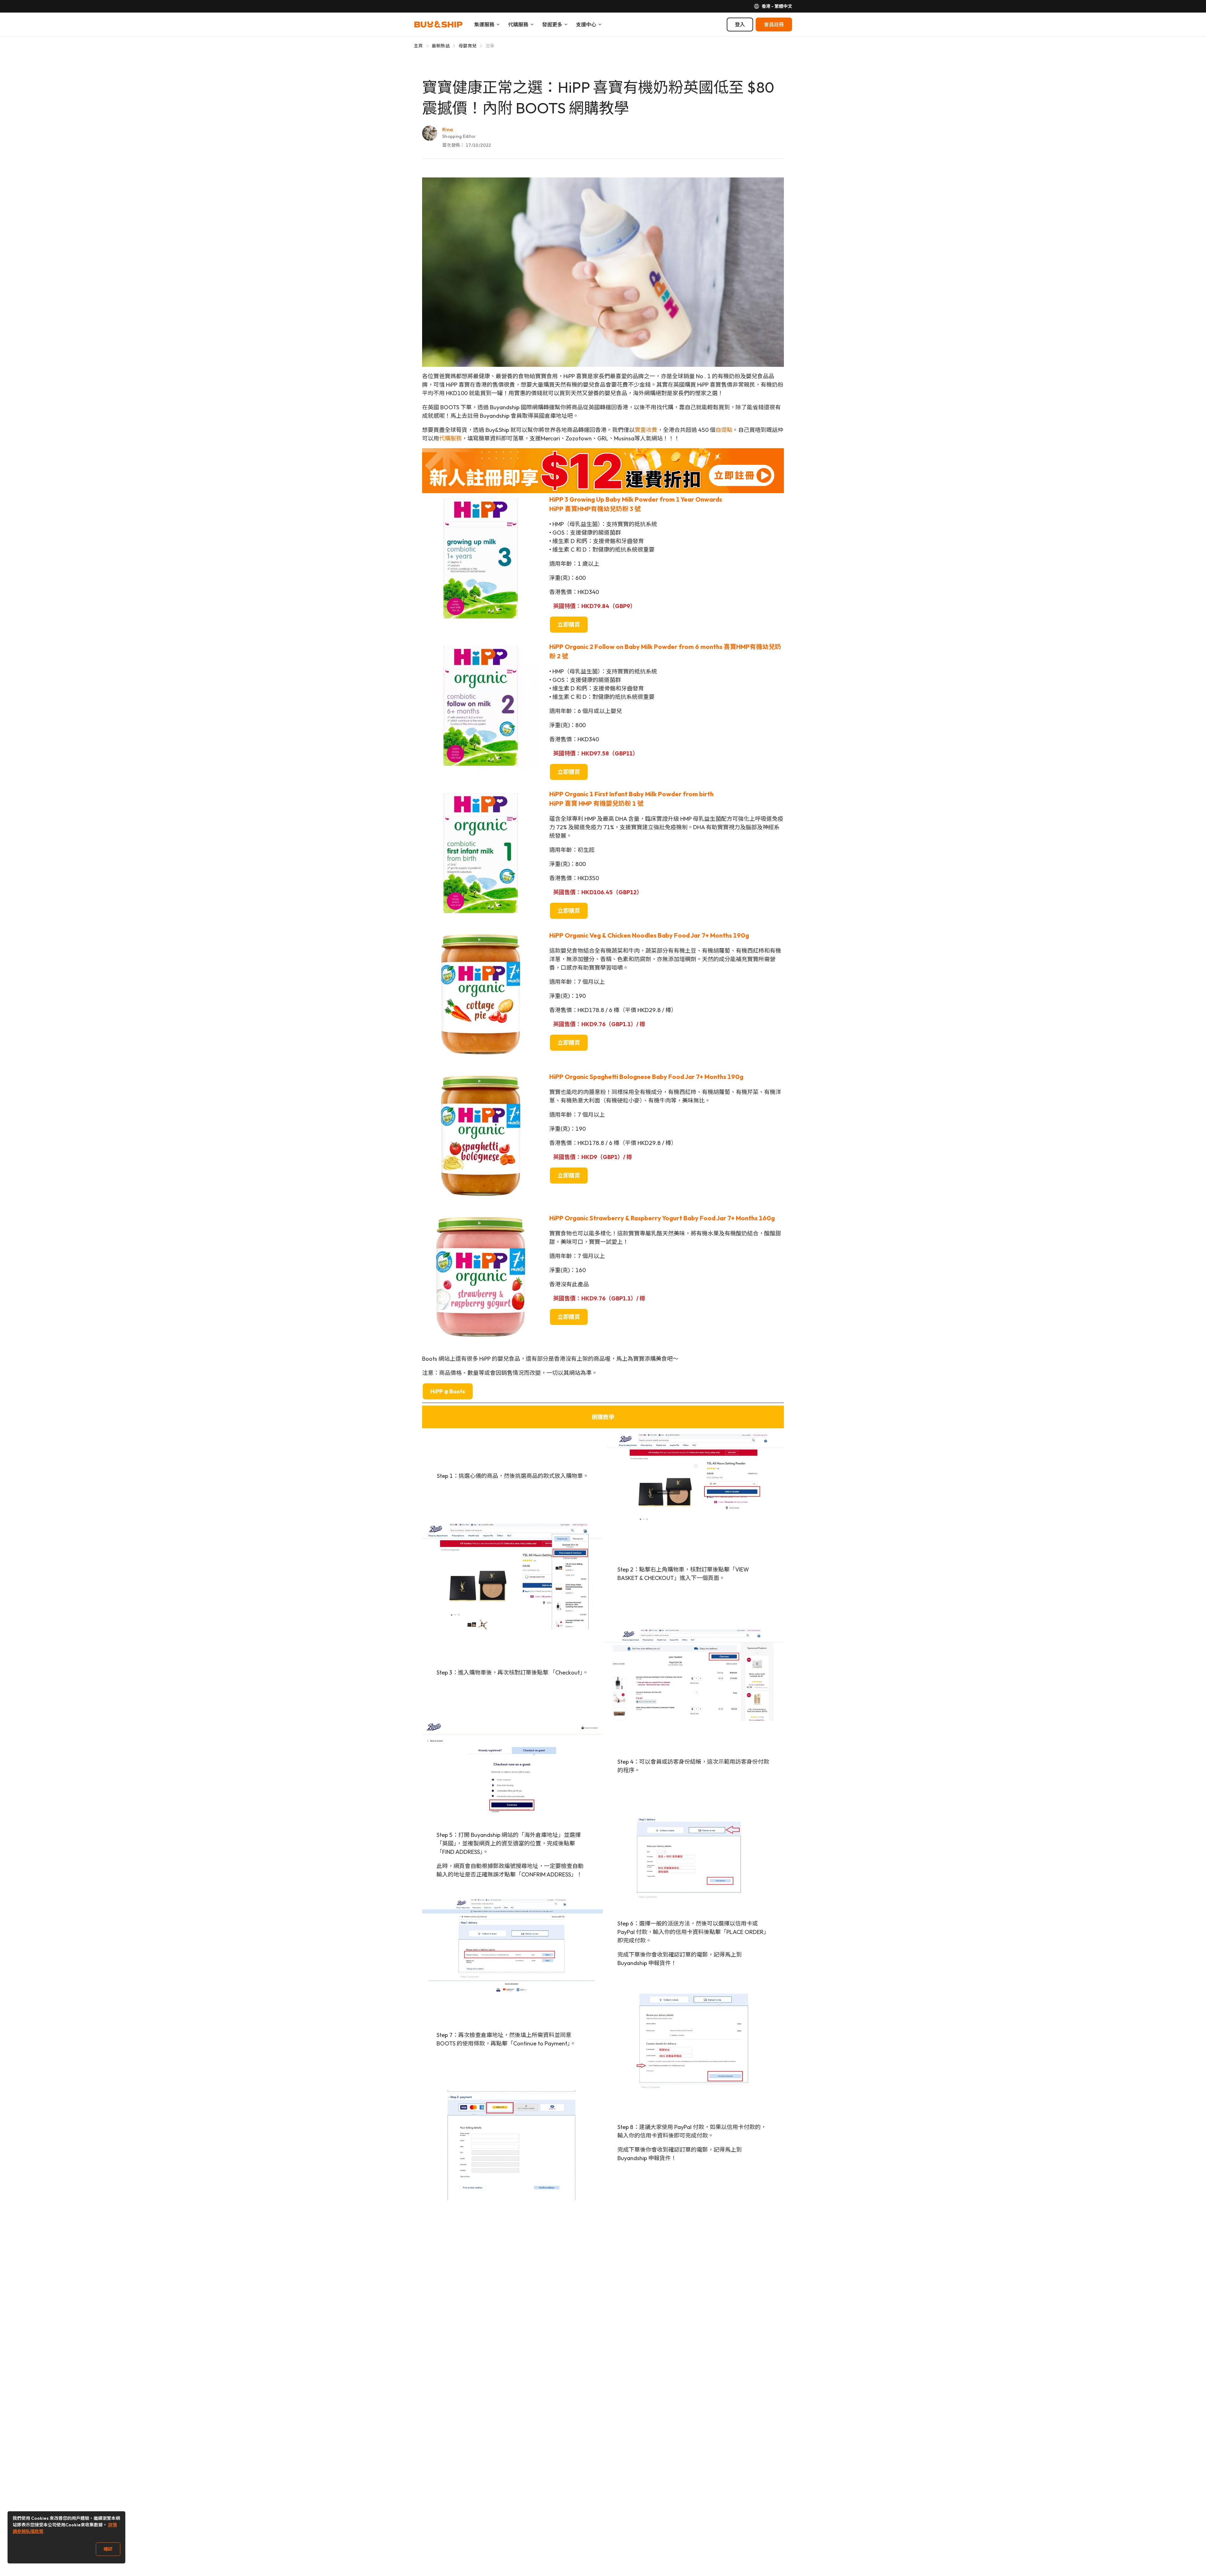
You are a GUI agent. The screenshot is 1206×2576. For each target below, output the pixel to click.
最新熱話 (441, 46)
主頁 (418, 46)
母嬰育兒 (467, 46)
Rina (448, 129)
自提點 (724, 430)
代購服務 (450, 438)
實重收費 (646, 430)
